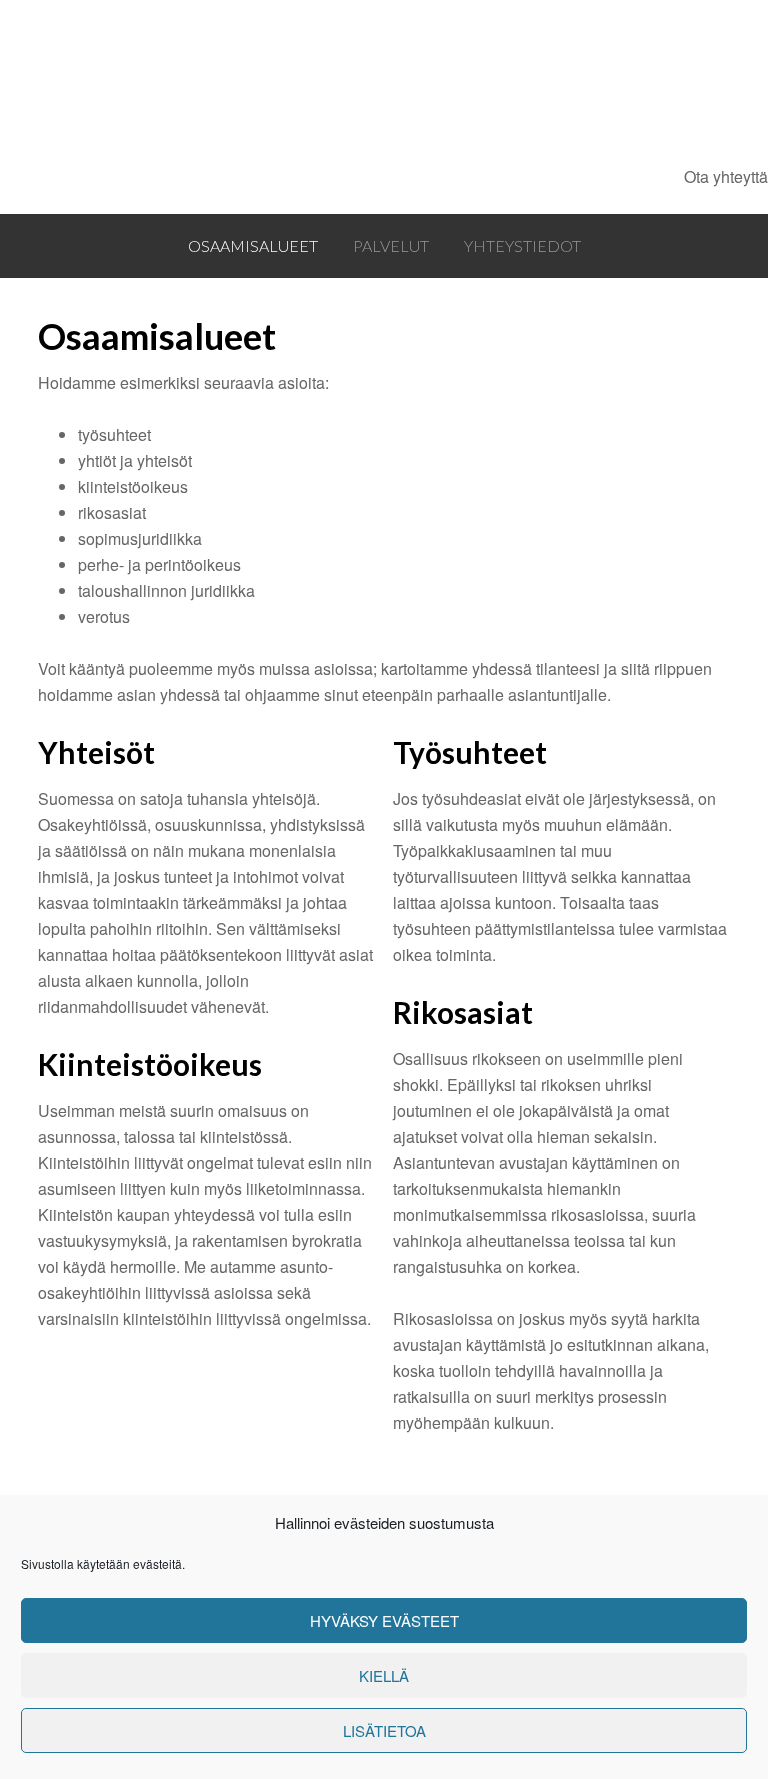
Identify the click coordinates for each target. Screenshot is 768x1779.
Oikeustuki (345, 82)
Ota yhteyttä (726, 176)
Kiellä (384, 1675)
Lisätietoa (384, 1730)
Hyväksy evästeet (384, 1620)
